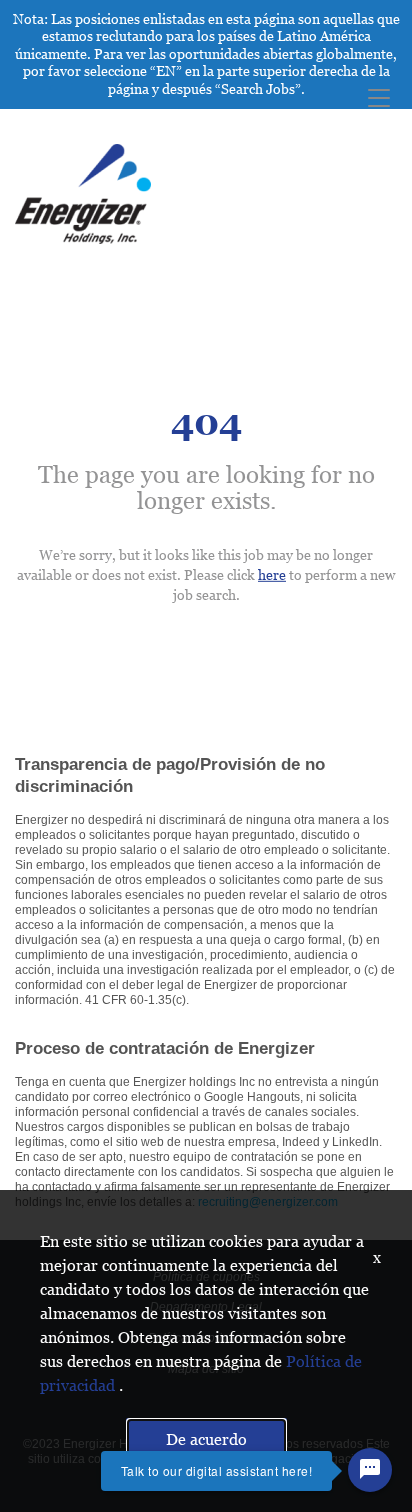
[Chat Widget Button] (370, 1470)
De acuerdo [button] (206, 1439)
